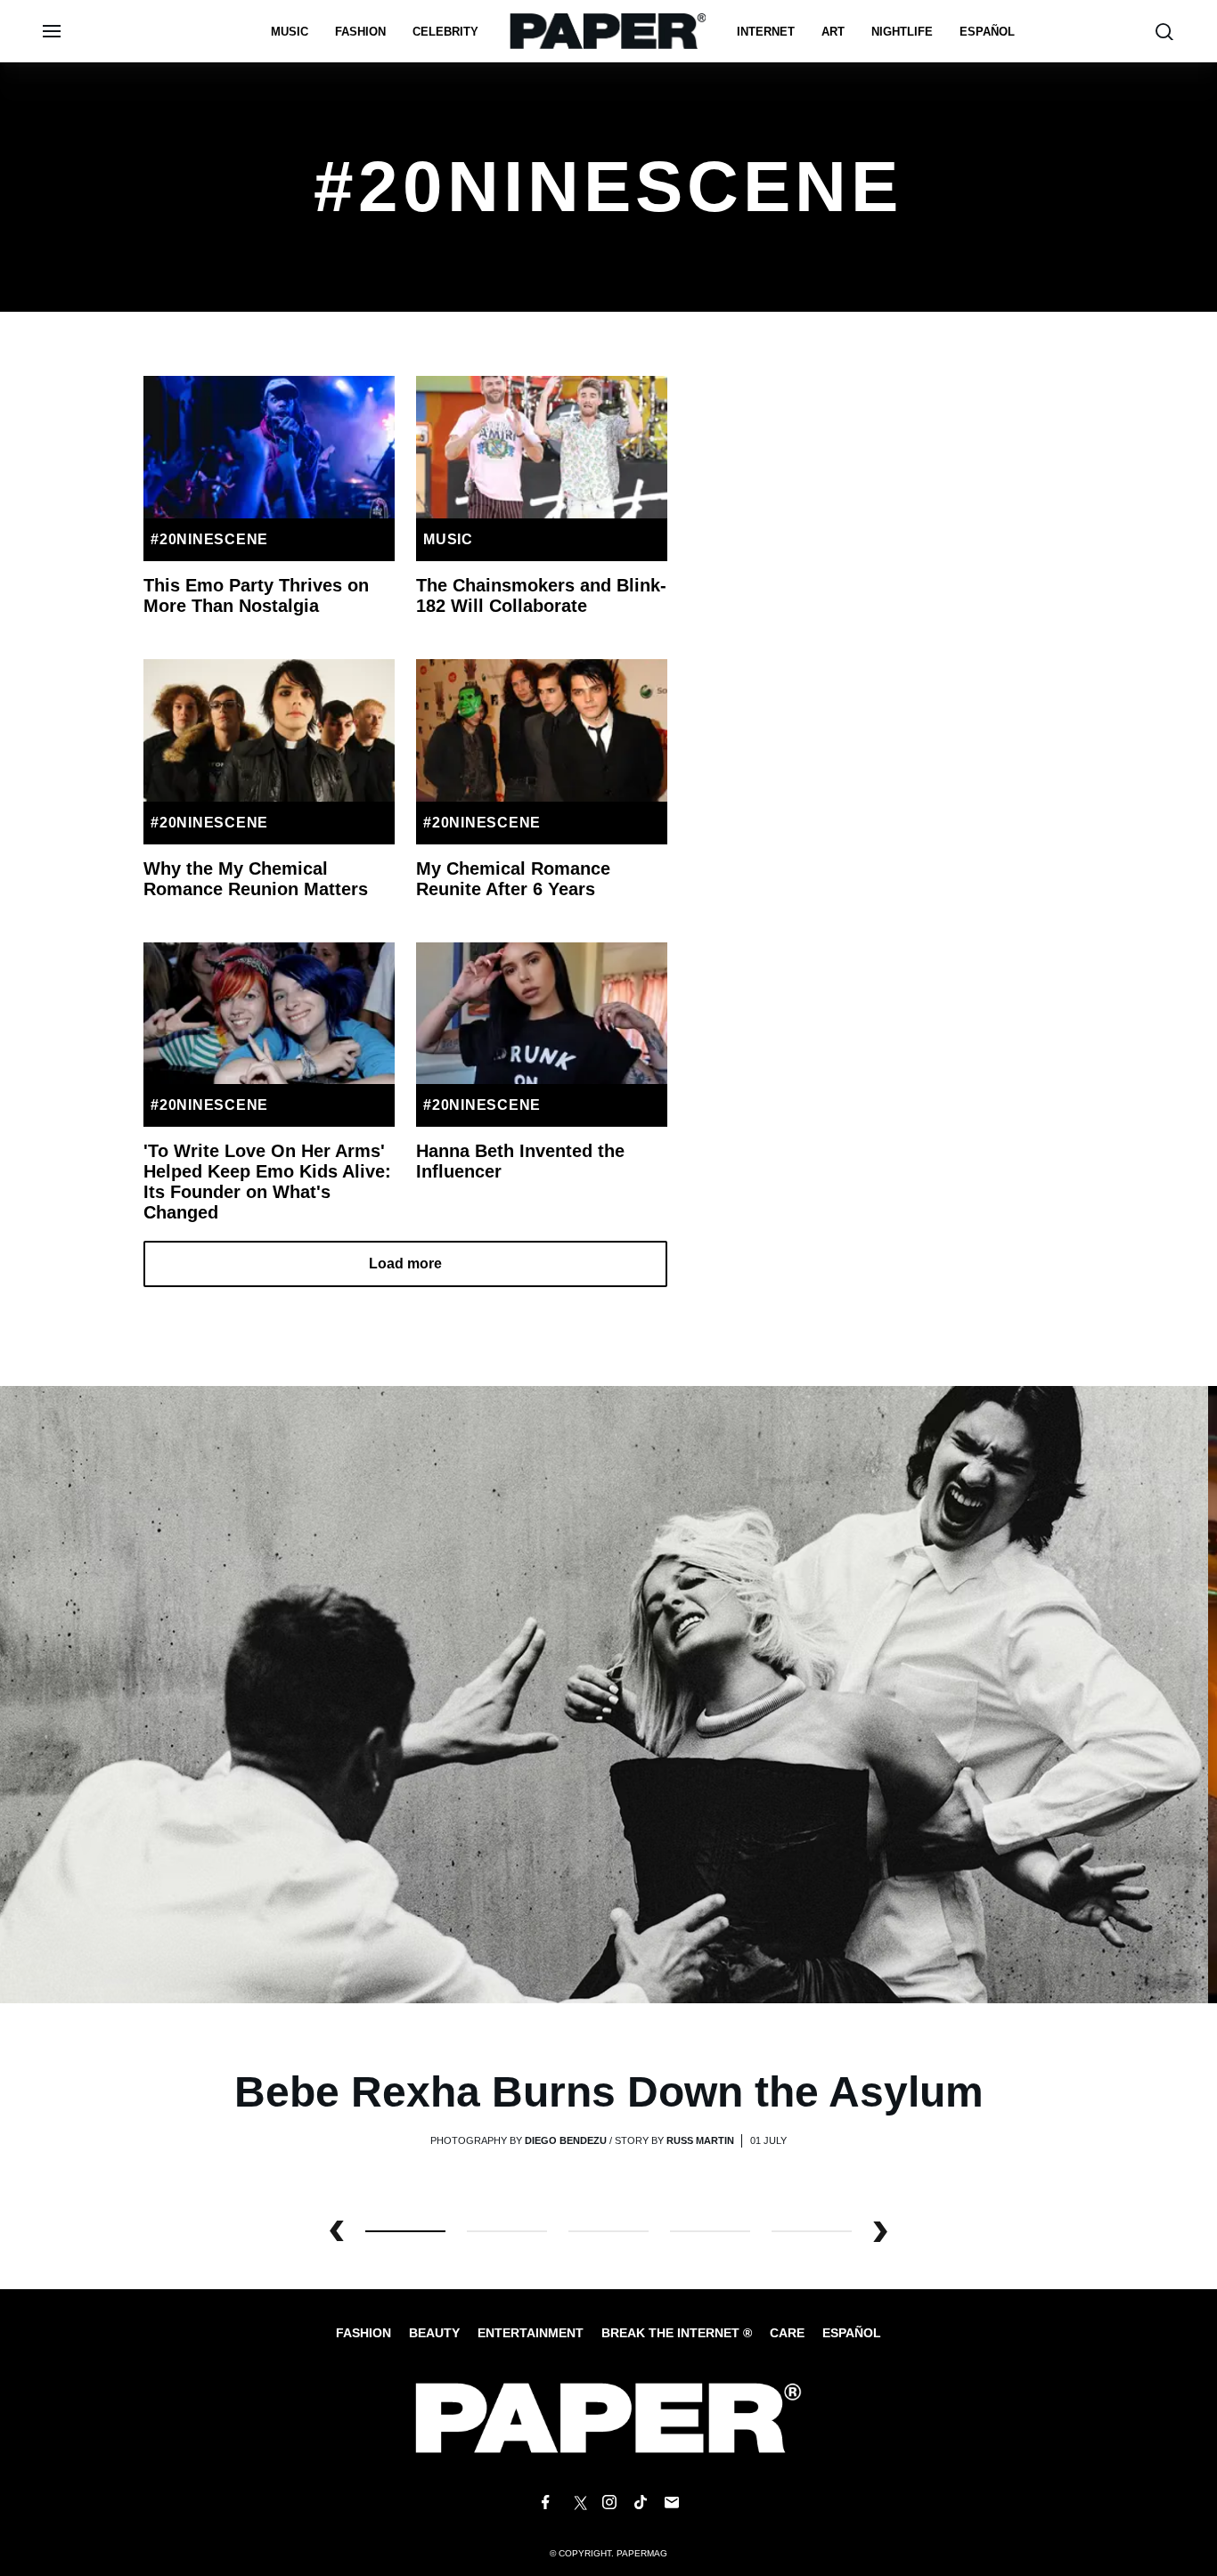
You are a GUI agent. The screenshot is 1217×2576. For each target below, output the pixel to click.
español (987, 32)
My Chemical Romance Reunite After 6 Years (513, 879)
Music (290, 32)
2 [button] (608, 2231)
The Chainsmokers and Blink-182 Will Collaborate (541, 595)
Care (787, 2333)
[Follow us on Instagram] (608, 2503)
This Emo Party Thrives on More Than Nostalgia (256, 595)
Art (833, 32)
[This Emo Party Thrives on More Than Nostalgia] (269, 447)
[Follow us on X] (577, 2503)
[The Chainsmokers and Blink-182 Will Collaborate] (542, 447)
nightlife (902, 32)
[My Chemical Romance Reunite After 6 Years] (542, 730)
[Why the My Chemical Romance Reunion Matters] (269, 730)
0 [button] (405, 2231)
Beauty (434, 2333)
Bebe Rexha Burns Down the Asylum (609, 2092)
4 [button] (812, 2231)
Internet (766, 32)
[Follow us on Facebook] (545, 2503)
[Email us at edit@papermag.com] (672, 2503)
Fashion (360, 32)
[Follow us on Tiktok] (641, 2503)
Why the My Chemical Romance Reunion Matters (256, 879)
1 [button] (507, 2231)
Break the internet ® (677, 2333)
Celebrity (445, 32)
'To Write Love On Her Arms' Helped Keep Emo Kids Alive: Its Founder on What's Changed (267, 1182)
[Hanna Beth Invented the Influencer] (542, 1014)
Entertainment (531, 2333)
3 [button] (710, 2231)
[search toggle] (1164, 32)
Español (852, 2333)
